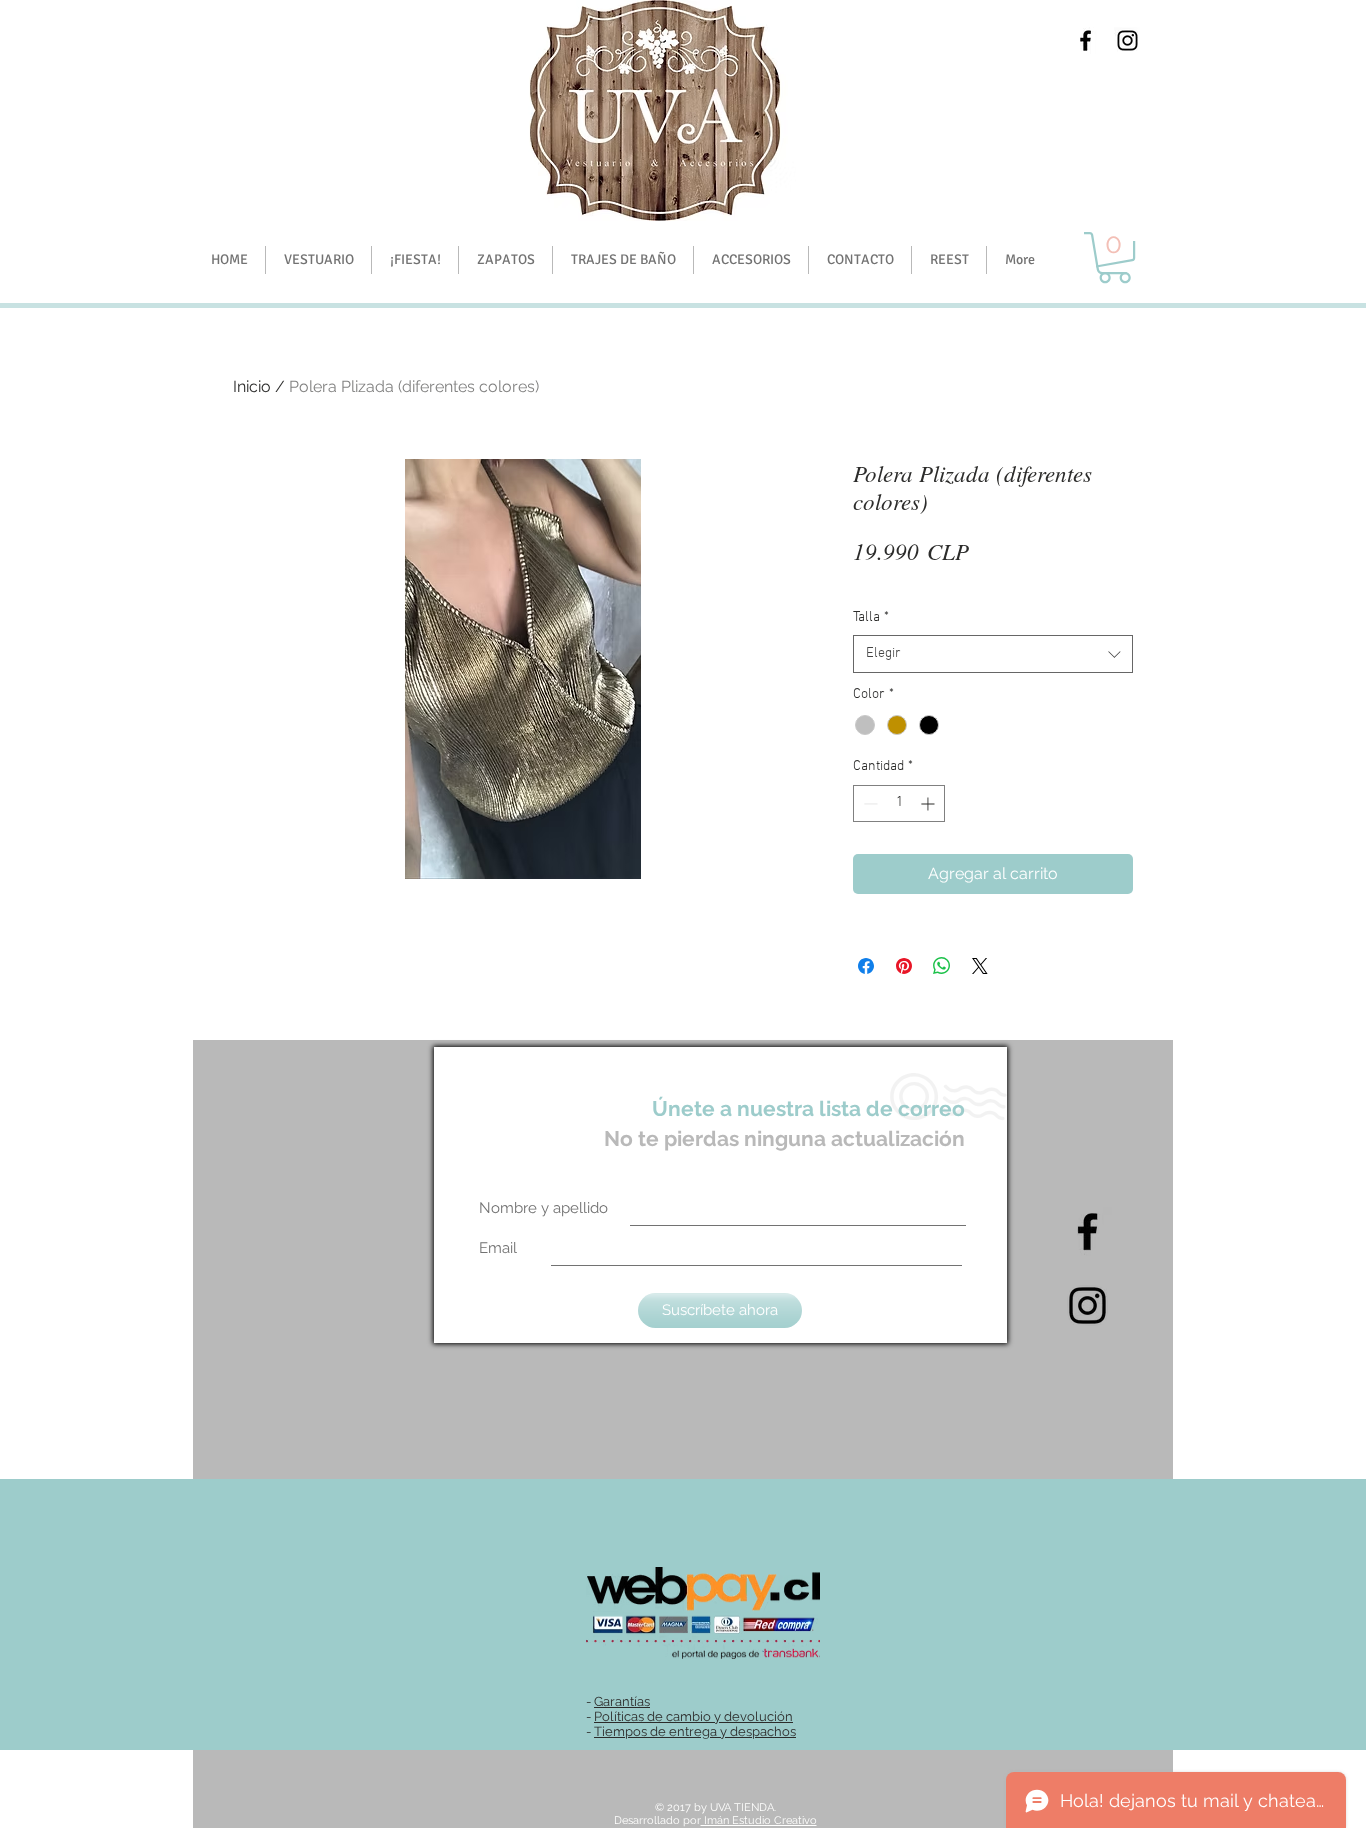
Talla (871, 617)
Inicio (252, 386)
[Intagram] (1087, 1305)
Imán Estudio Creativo (759, 1820)
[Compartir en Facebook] (866, 966)
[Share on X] (980, 966)
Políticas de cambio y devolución (693, 1716)
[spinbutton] (899, 803)
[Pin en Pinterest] (904, 966)
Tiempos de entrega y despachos (695, 1731)
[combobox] (993, 654)
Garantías (622, 1701)
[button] (414, 260)
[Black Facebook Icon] (1085, 40)
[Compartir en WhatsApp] (942, 966)
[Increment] (929, 803)
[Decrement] (868, 803)
